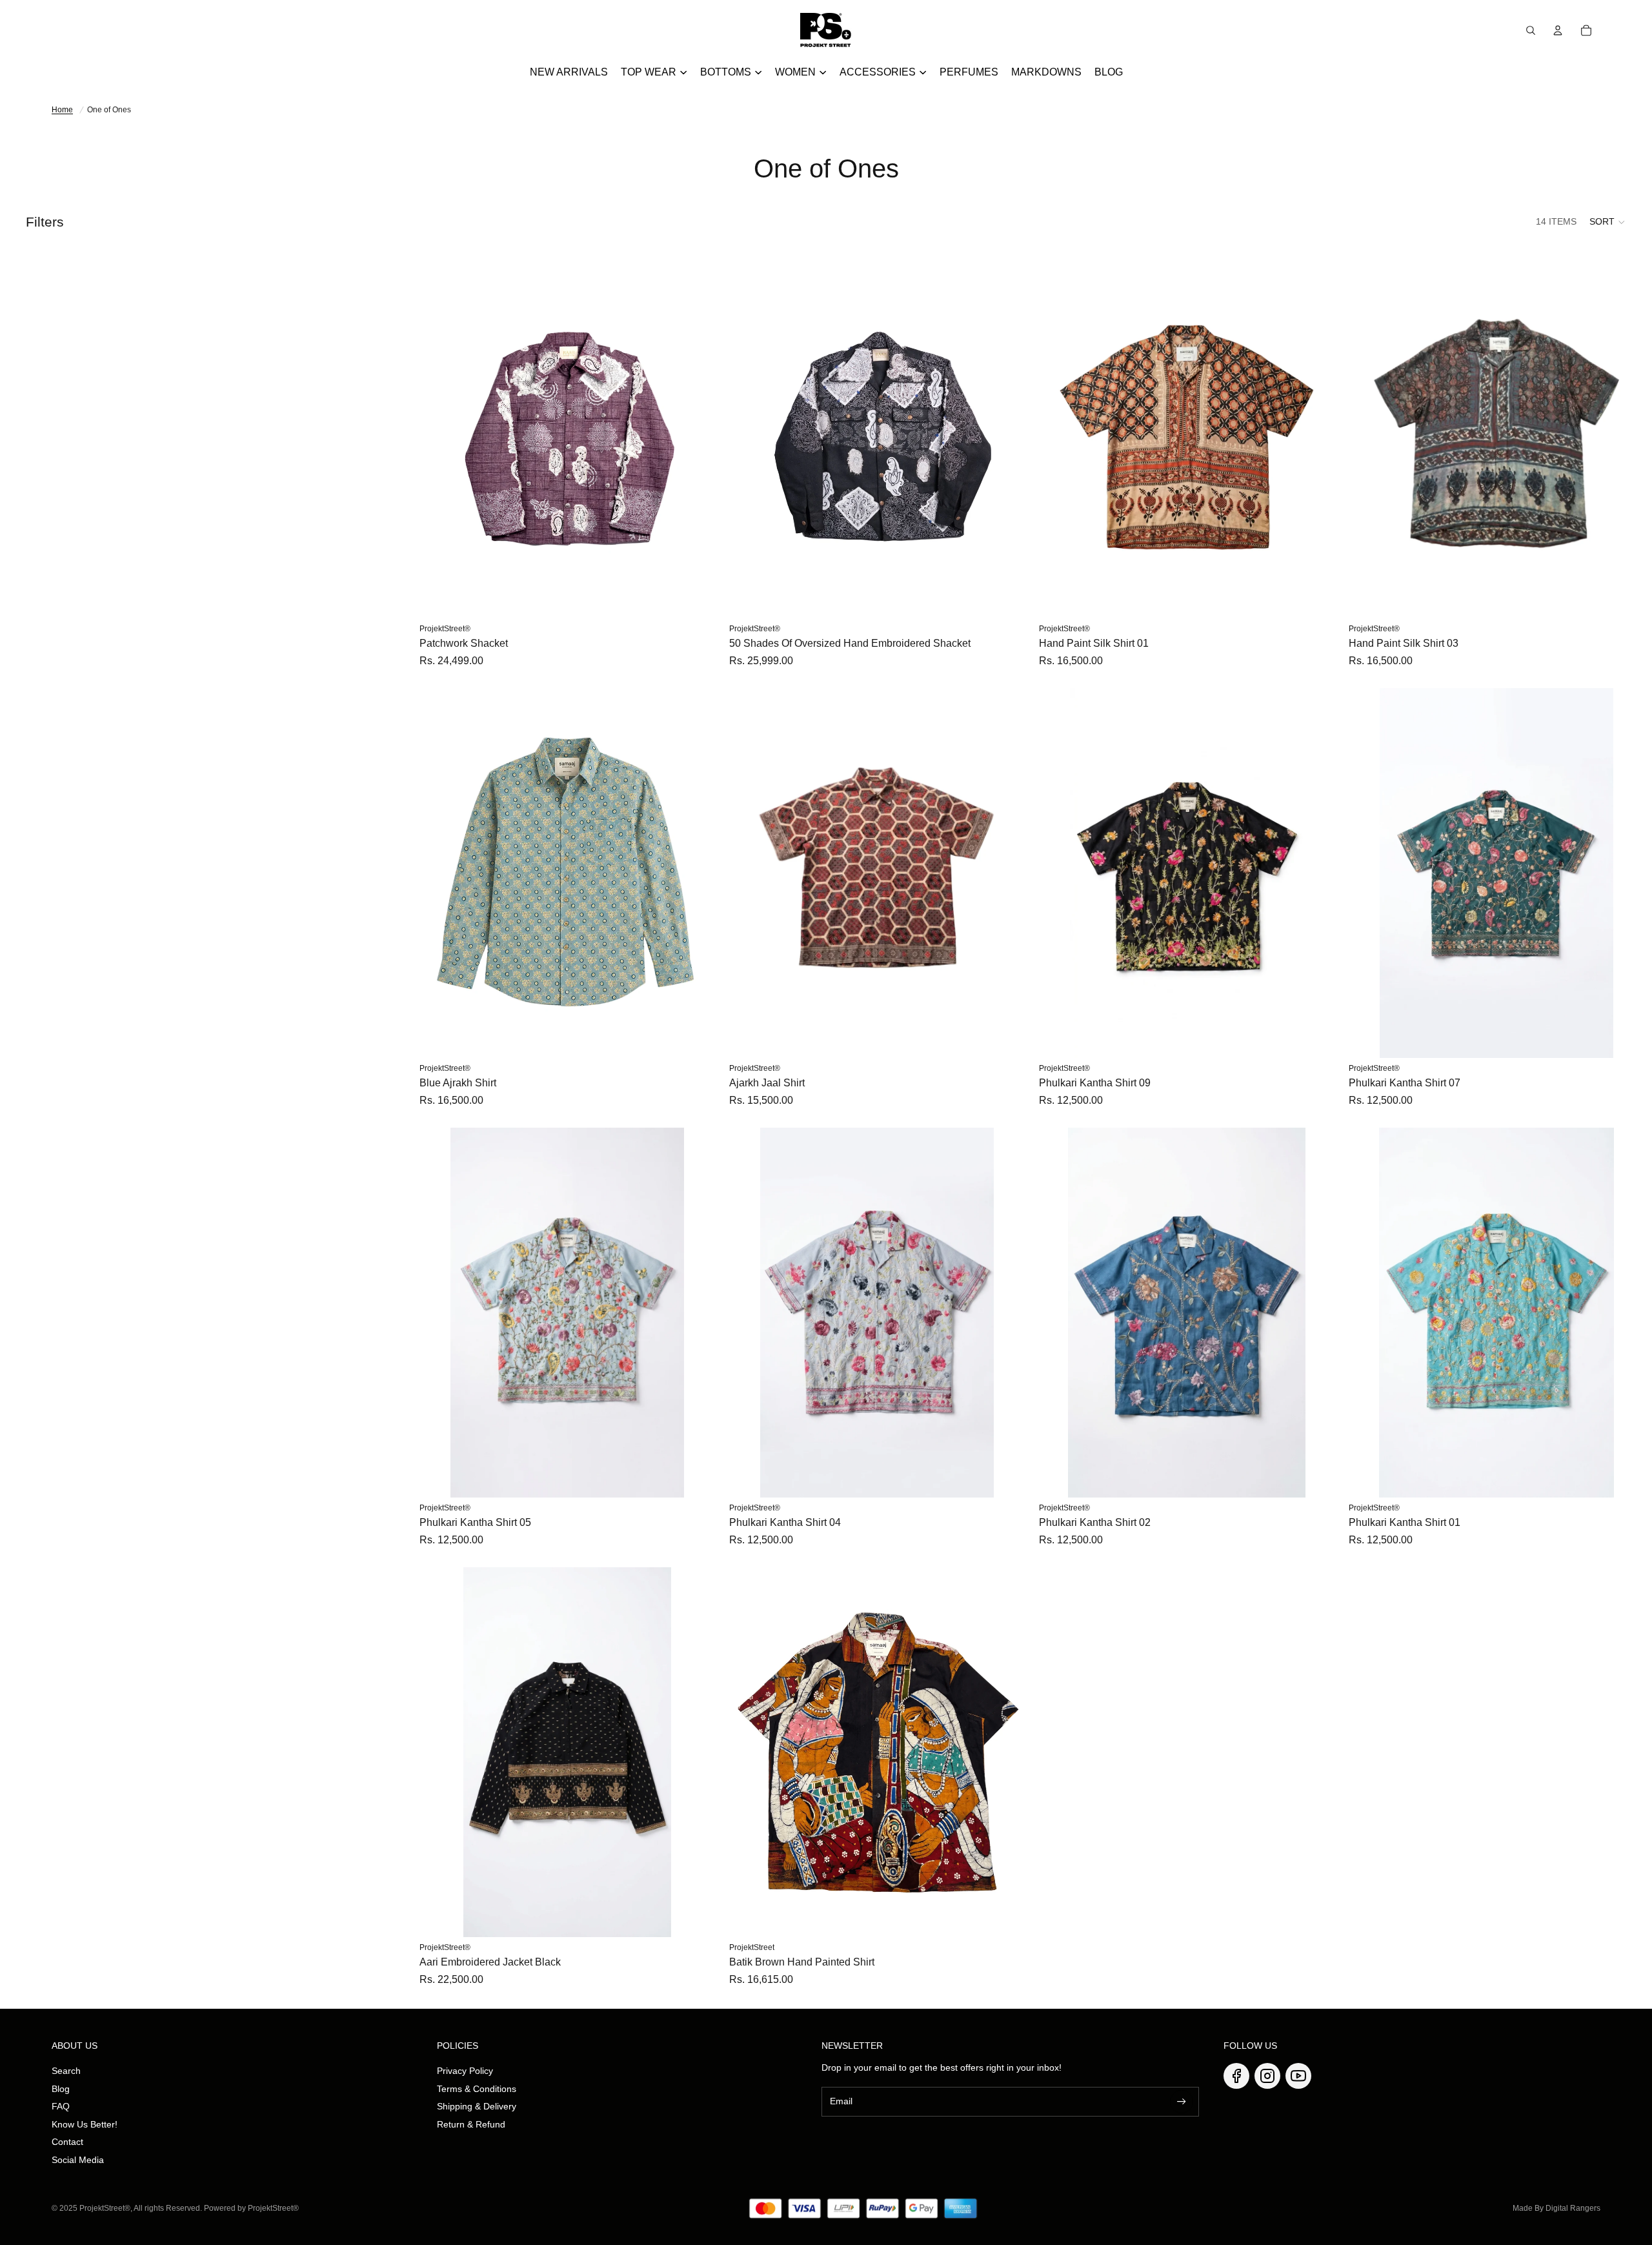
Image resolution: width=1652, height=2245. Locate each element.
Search (66, 2071)
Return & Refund (471, 2124)
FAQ (61, 2106)
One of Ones (109, 110)
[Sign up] (1182, 2102)
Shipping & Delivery (477, 2106)
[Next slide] (696, 433)
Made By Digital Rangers (1556, 2208)
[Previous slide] (439, 433)
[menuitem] (569, 72)
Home (62, 110)
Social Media (78, 2160)
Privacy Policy (465, 2071)
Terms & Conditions (477, 2089)
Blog (61, 2089)
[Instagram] (1267, 2076)
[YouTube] (1298, 2076)
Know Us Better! (85, 2124)
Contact (67, 2142)
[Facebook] (1236, 2076)
